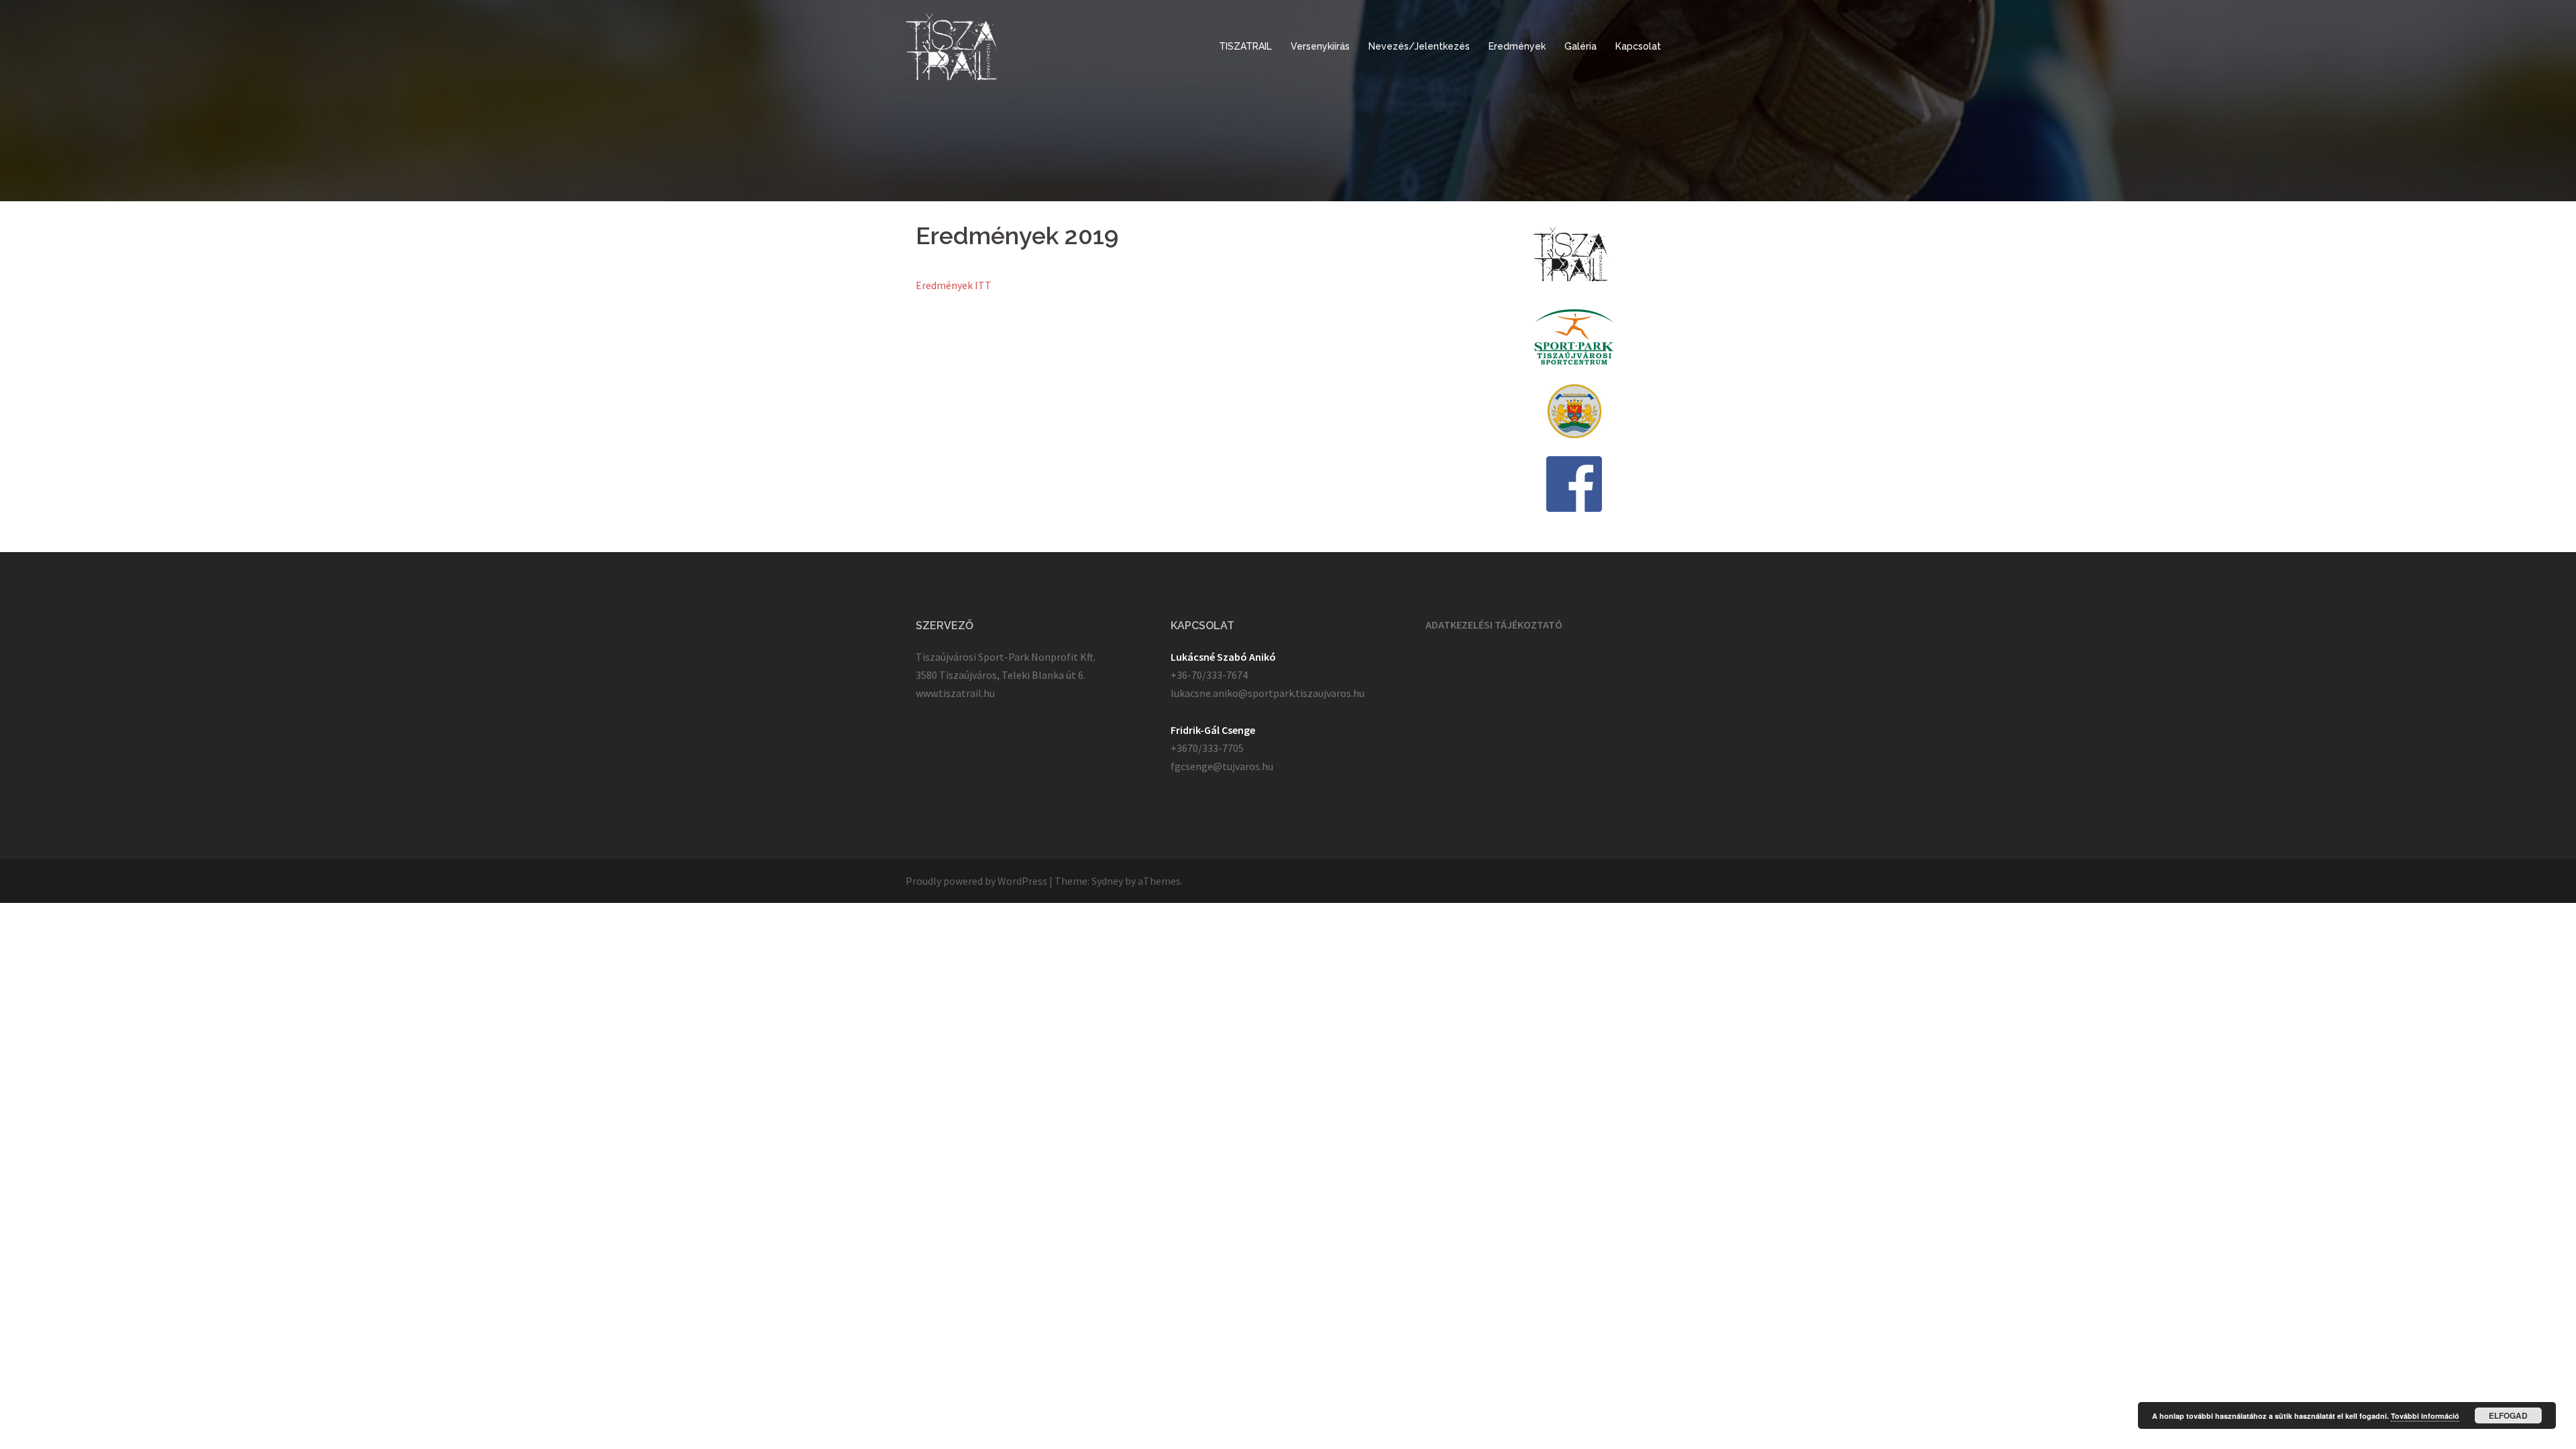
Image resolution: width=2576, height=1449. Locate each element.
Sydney (1107, 881)
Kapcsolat (1638, 46)
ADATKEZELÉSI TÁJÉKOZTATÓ (1494, 625)
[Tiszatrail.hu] (952, 46)
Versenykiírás (1320, 46)
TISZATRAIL (1245, 46)
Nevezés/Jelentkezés (1419, 46)
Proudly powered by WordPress (976, 881)
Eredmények (1517, 46)
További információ (2425, 1416)
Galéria (1580, 46)
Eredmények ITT (954, 285)
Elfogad (2508, 1415)
